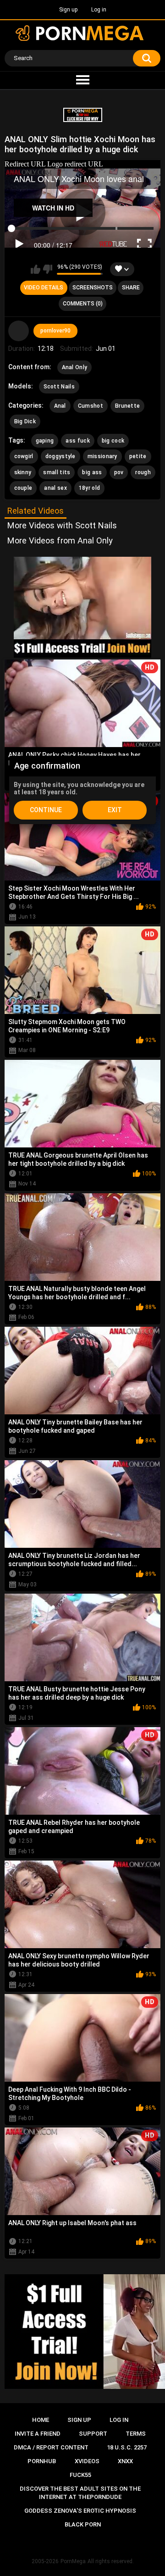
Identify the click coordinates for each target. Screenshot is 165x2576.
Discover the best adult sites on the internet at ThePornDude (80, 2493)
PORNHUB (42, 2461)
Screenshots (93, 288)
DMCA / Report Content (51, 2447)
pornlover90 (55, 331)
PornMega (73, 2561)
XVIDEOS (87, 2461)
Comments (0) (83, 304)
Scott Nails (59, 387)
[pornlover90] (19, 331)
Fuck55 (80, 2475)
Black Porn (83, 2524)
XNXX (125, 2461)
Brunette (127, 406)
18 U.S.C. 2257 (127, 2447)
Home (41, 2420)
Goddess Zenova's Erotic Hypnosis (80, 2511)
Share (131, 288)
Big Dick (25, 421)
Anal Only (75, 367)
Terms (136, 2434)
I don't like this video (47, 269)
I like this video (36, 269)
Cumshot (91, 406)
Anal (60, 406)
